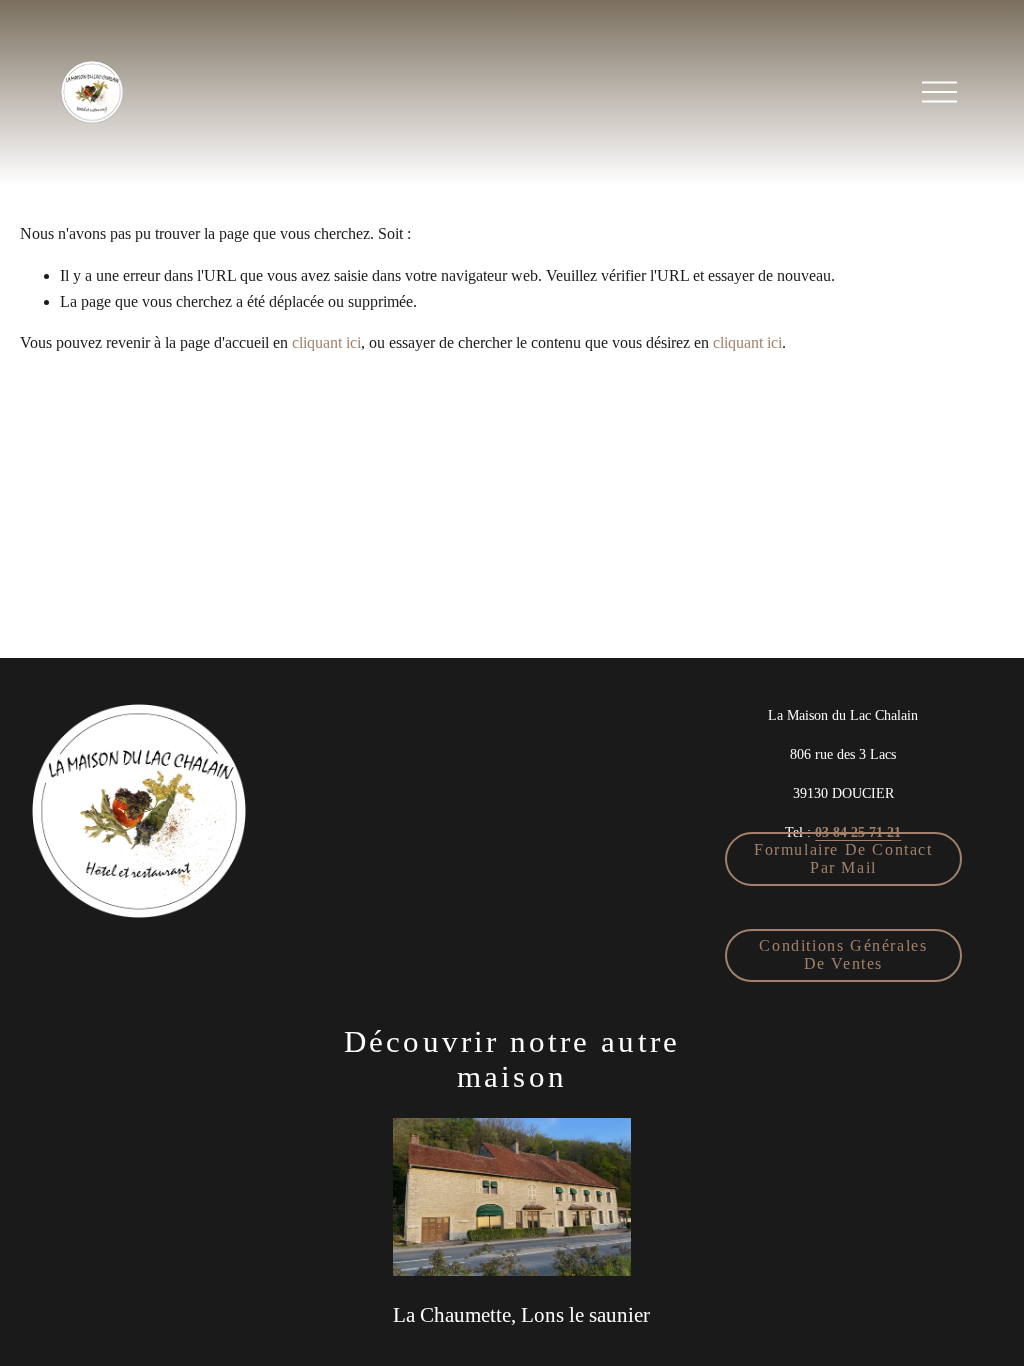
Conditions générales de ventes (843, 954)
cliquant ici (326, 342)
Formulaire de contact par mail (843, 858)
